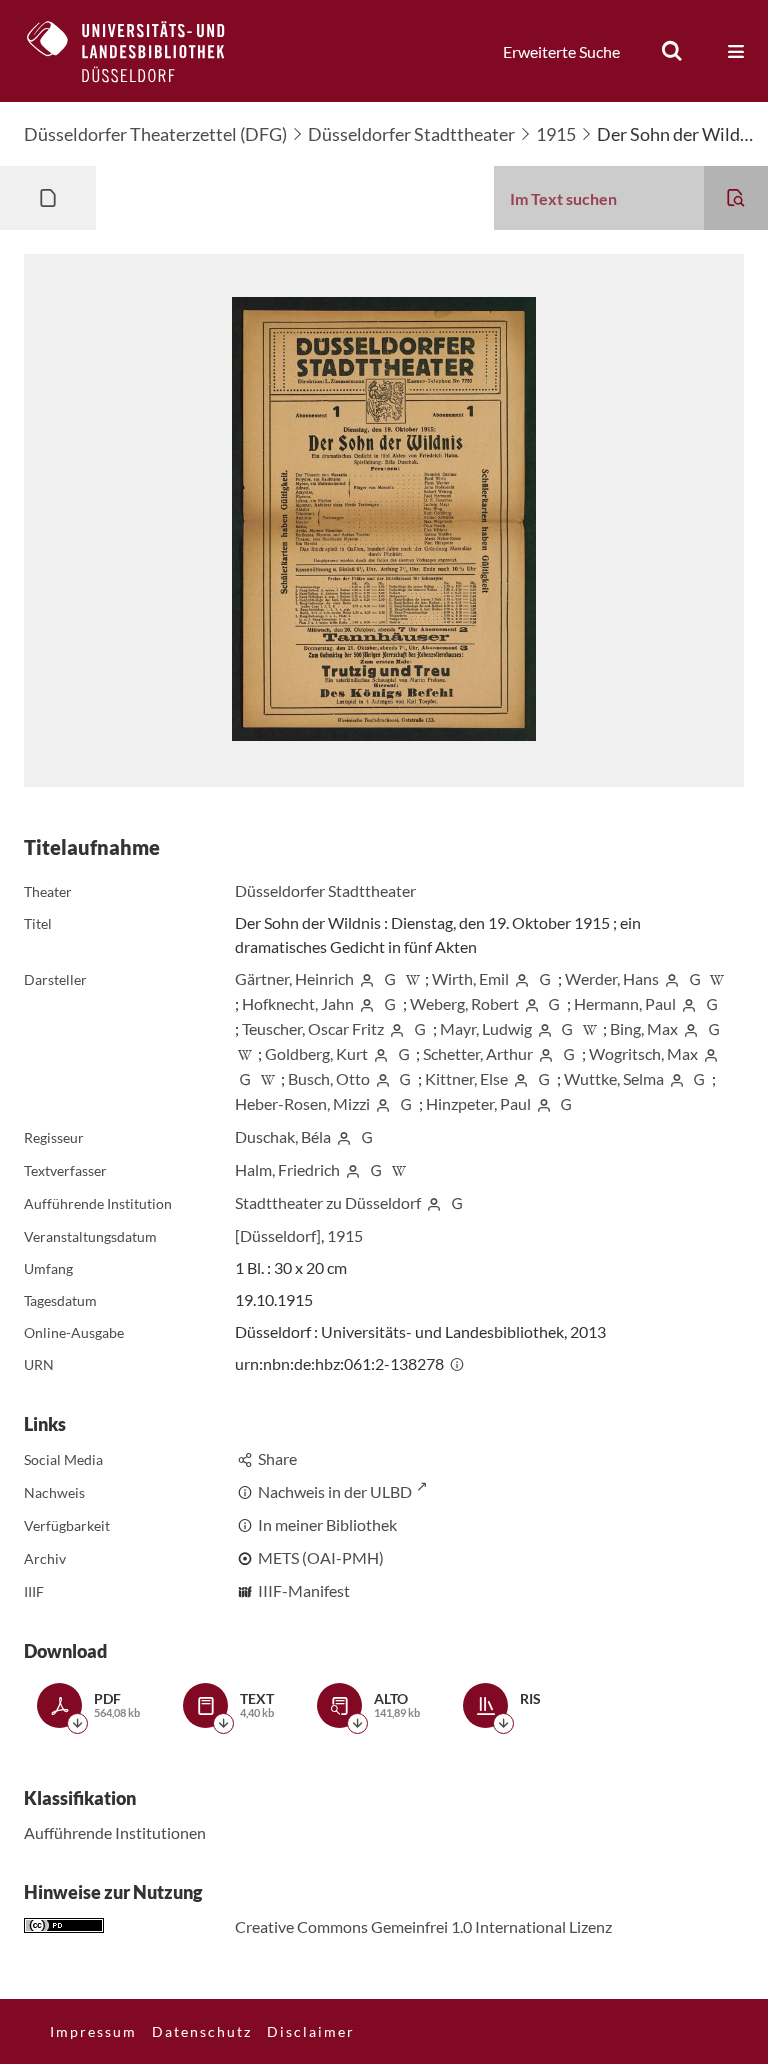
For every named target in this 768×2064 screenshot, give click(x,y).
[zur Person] (367, 978)
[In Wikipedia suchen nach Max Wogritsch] (268, 1078)
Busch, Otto (329, 1078)
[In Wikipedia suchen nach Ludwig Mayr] (590, 1028)
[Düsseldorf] (278, 1235)
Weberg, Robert (464, 1003)
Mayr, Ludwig (486, 1028)
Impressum (93, 2031)
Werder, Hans (612, 978)
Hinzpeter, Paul (478, 1103)
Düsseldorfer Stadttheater (411, 134)
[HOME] (141, 51)
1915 (556, 134)
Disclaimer (311, 2031)
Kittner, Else (466, 1078)
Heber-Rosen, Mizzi (302, 1103)
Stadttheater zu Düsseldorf (328, 1202)
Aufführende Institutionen (115, 1832)
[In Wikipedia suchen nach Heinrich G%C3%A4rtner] (413, 978)
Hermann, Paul (625, 1003)
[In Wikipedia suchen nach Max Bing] (245, 1053)
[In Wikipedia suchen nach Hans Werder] (717, 978)
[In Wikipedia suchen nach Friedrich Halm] (399, 1169)
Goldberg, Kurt (316, 1053)
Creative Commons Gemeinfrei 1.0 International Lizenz (423, 1926)
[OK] (672, 51)
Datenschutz (202, 2031)
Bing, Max (644, 1028)
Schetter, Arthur (478, 1053)
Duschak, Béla (283, 1136)
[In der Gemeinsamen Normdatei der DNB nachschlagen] (390, 978)
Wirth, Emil (470, 978)
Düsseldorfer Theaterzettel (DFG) (155, 134)
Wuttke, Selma (614, 1078)
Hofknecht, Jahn (298, 1003)
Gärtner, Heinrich (294, 978)
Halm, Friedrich (287, 1169)
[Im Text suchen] (736, 198)
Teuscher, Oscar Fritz (313, 1028)
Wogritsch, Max (643, 1053)
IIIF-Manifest (304, 1590)
